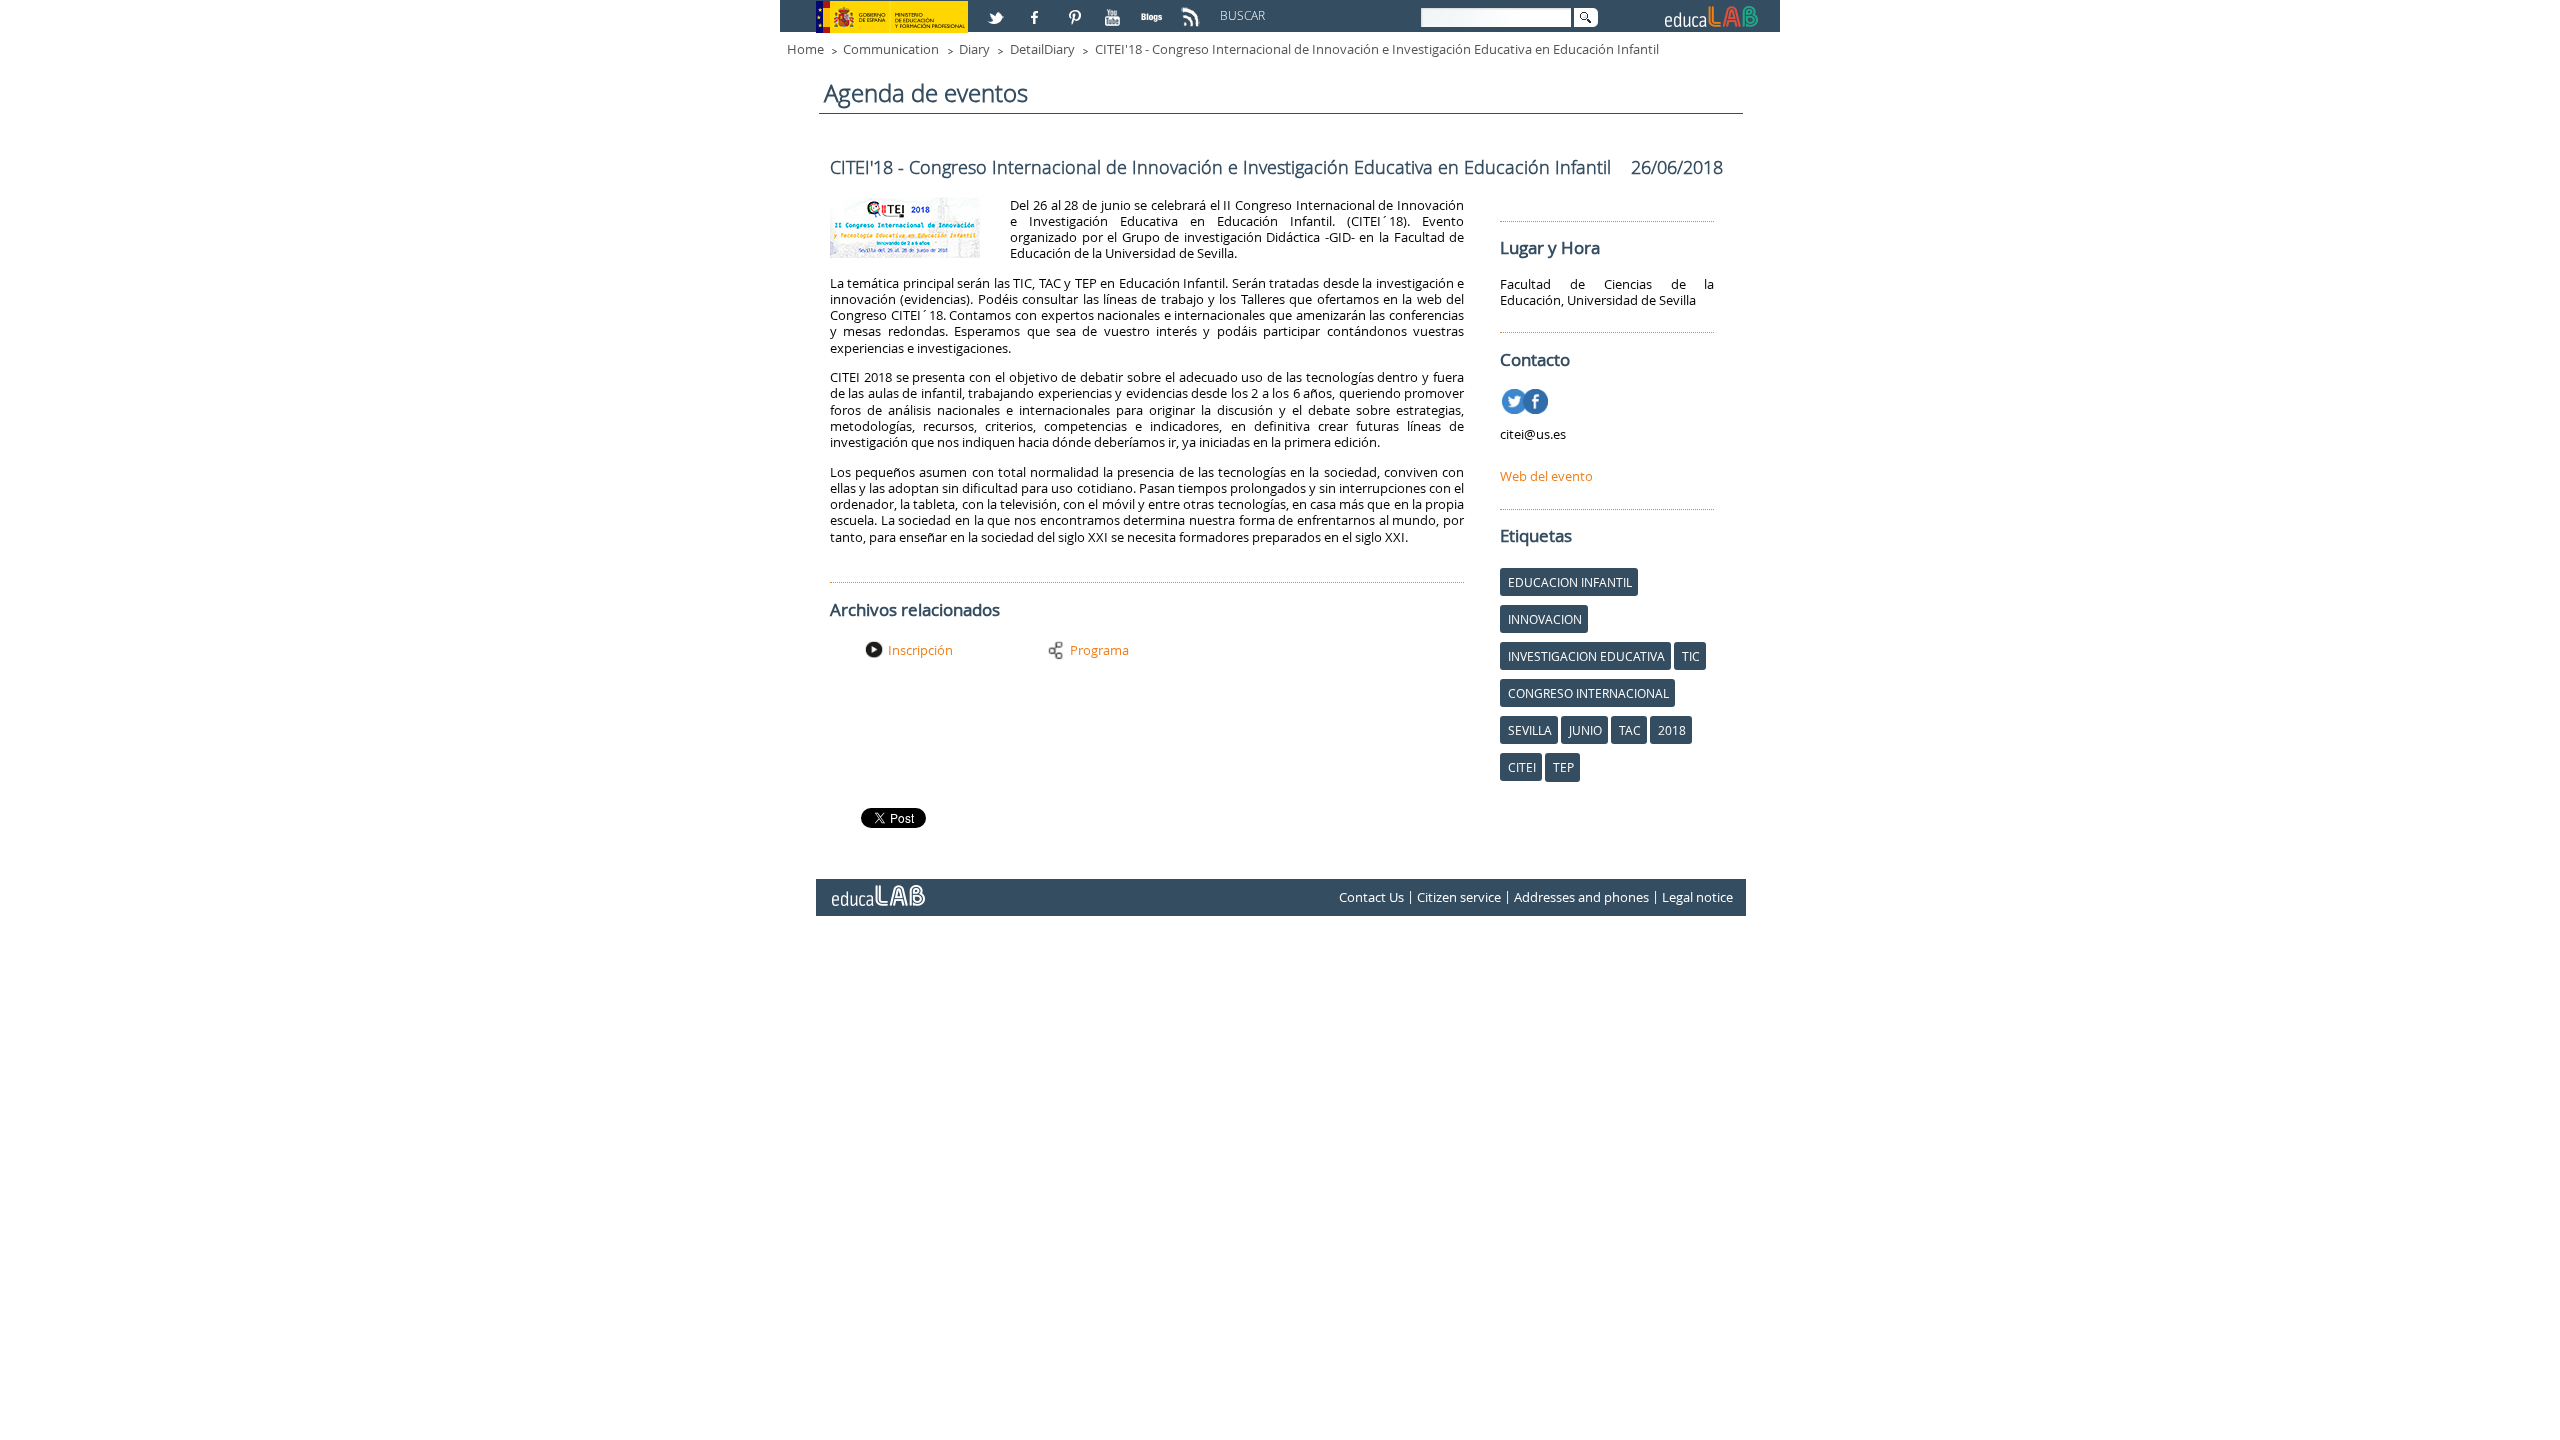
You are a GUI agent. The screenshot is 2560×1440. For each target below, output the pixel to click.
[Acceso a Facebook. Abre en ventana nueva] (1037, 9)
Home (805, 49)
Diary (974, 49)
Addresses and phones (1581, 897)
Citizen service (1459, 897)
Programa (1099, 650)
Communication (891, 49)
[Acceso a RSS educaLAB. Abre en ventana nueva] (1193, 9)
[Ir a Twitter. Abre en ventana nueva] (1516, 398)
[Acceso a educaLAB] (877, 888)
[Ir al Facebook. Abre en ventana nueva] (1537, 398)
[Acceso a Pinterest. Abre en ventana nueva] (1076, 9)
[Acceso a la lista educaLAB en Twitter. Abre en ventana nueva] (998, 9)
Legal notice (1697, 897)
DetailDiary (1042, 49)
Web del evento (1546, 476)
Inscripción (920, 650)
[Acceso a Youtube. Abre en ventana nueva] (1115, 9)
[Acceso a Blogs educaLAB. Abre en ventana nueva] (1154, 9)
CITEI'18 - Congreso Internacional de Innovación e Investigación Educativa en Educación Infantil (1377, 49)
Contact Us (1371, 897)
